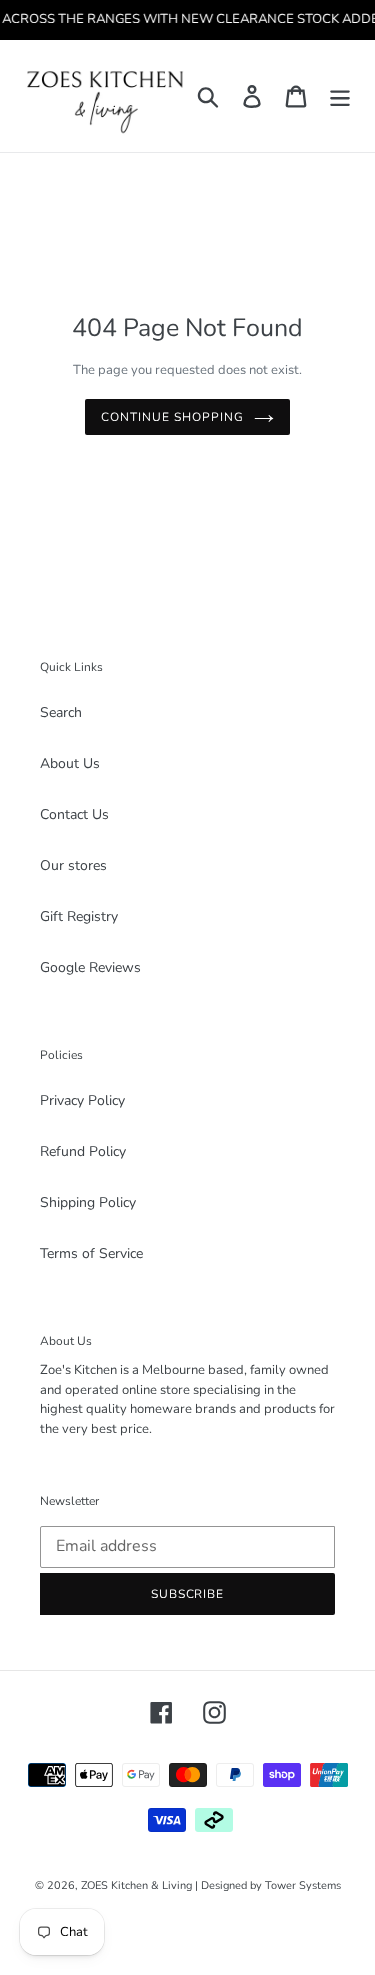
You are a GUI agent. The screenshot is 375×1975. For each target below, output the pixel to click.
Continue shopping (172, 417)
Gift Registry (79, 916)
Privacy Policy (82, 1100)
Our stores (73, 865)
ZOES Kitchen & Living (136, 1885)
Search (61, 712)
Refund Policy (83, 1151)
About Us (70, 763)
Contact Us (74, 814)
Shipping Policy (88, 1202)
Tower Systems (303, 1885)
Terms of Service (91, 1253)
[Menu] (340, 95)
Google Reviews (90, 967)
